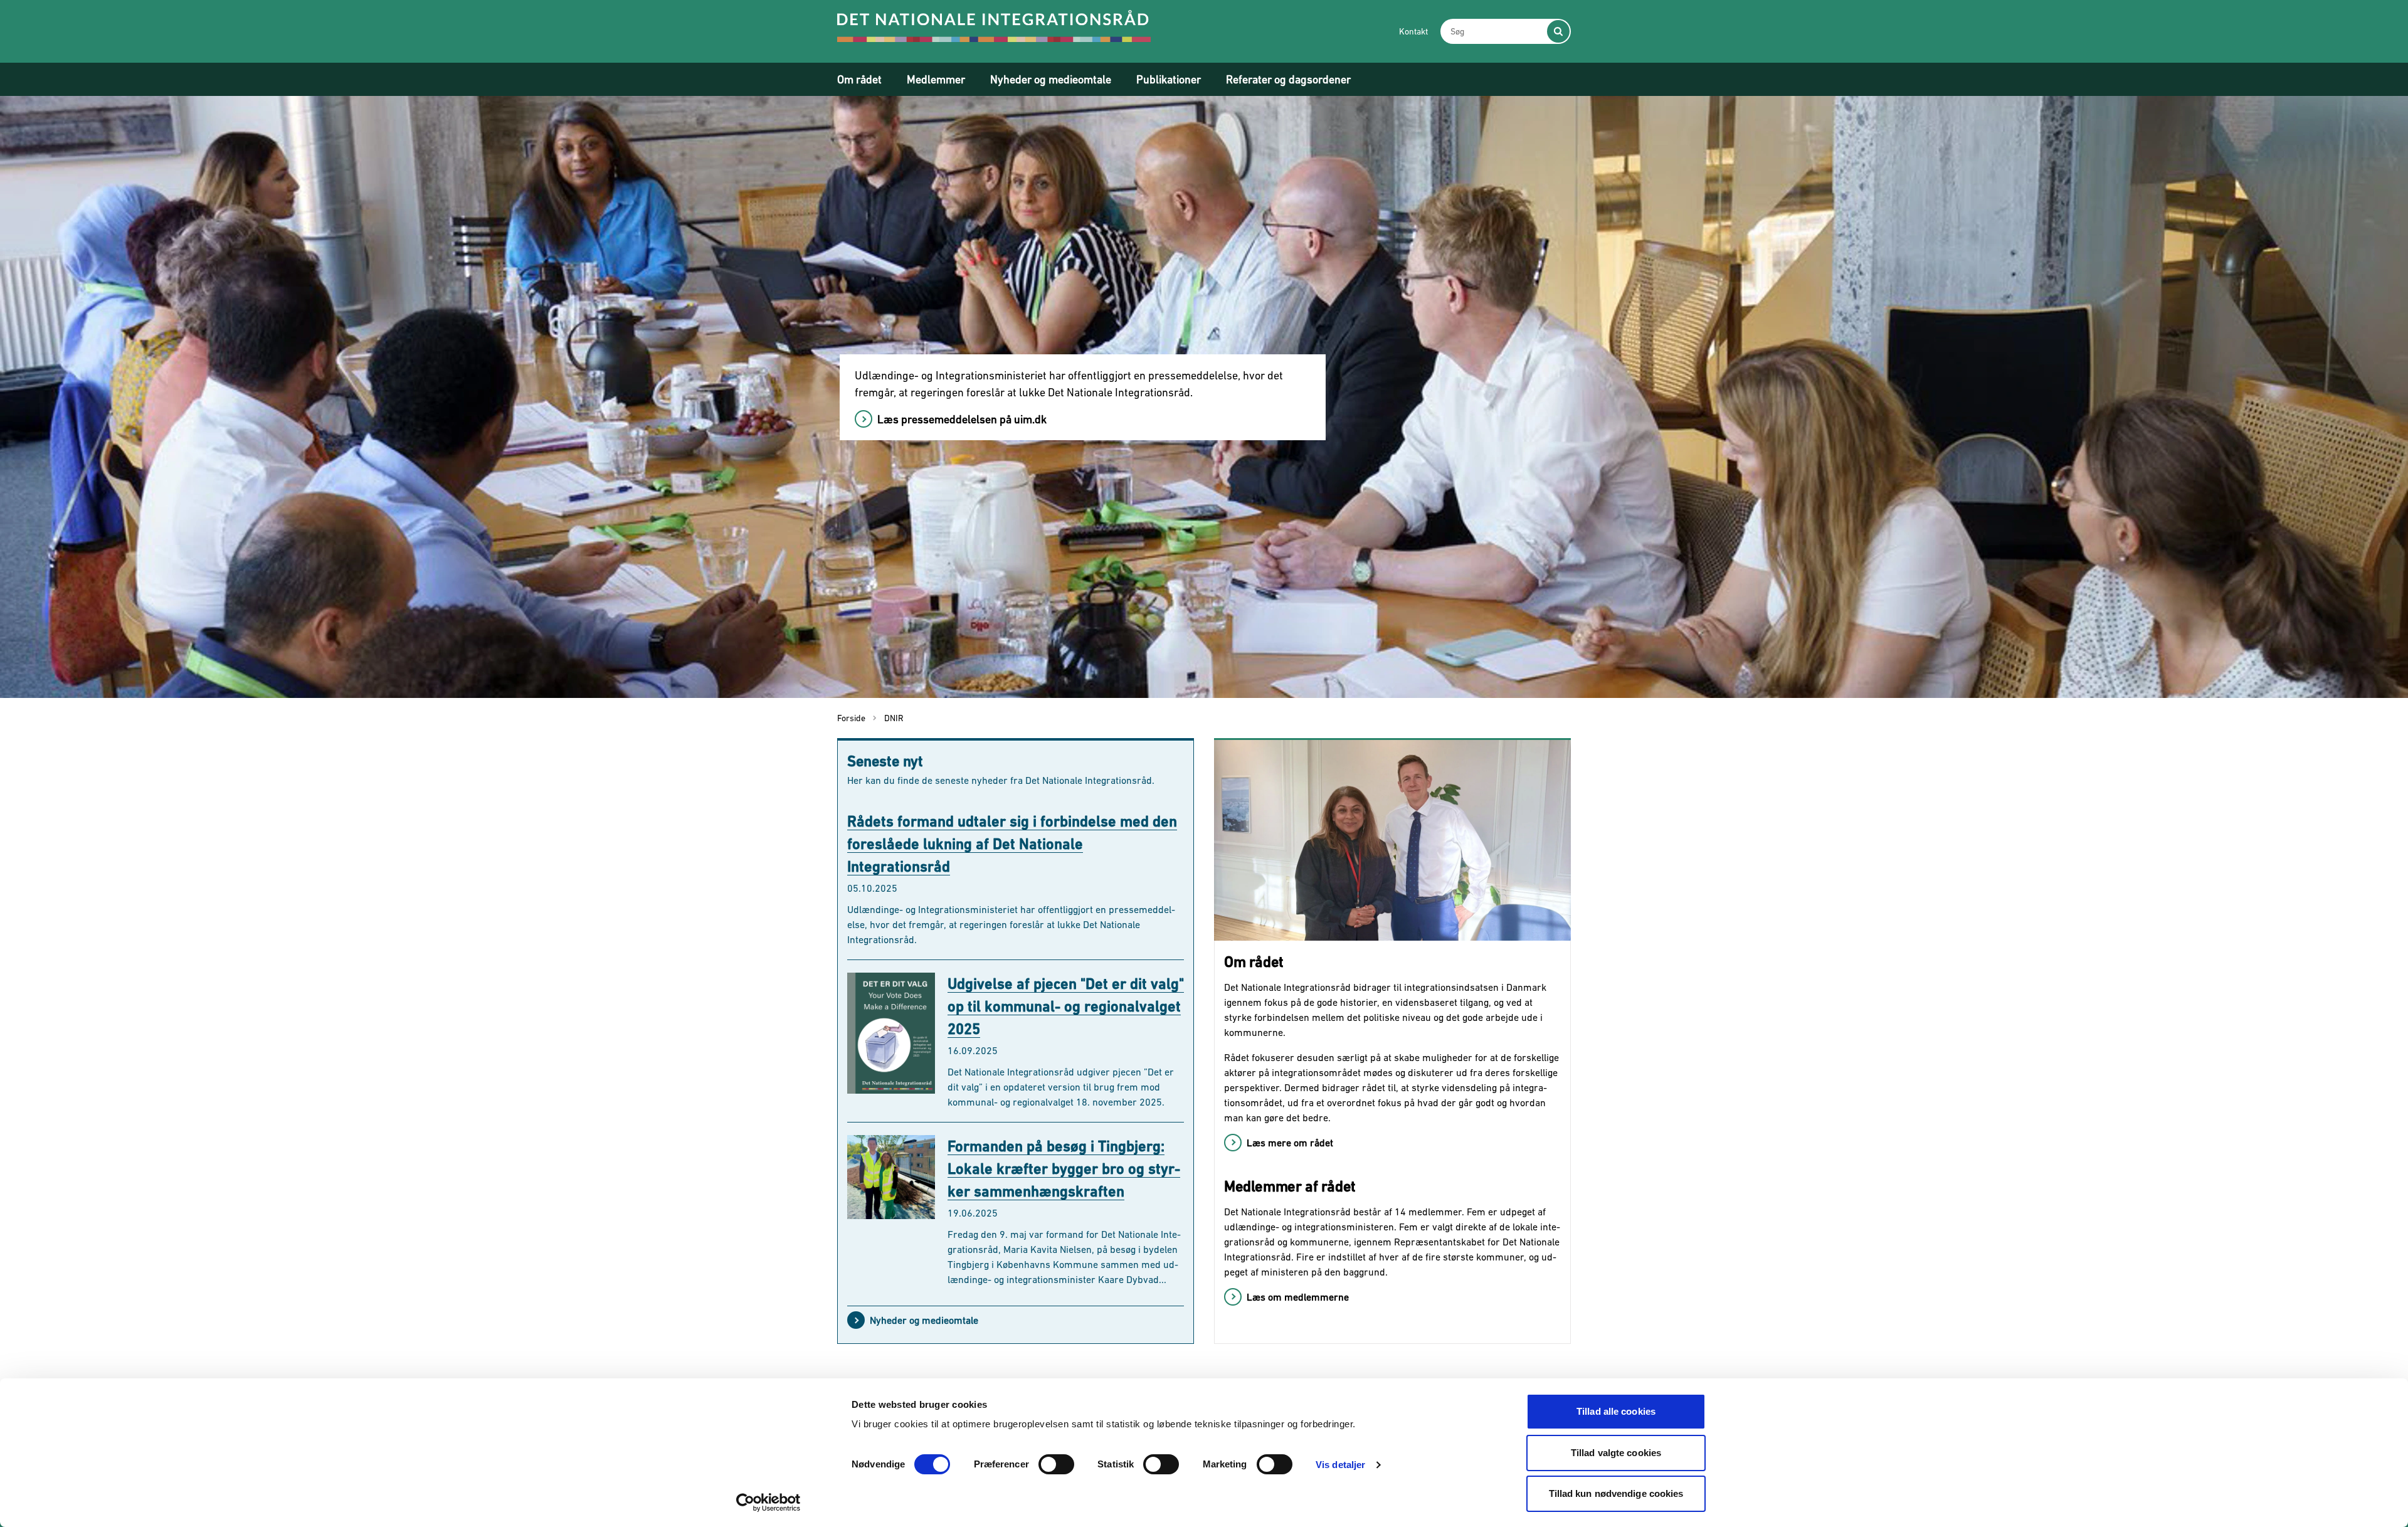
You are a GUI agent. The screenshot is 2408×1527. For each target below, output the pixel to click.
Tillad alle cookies (1616, 1411)
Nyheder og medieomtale (1051, 79)
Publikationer (1169, 79)
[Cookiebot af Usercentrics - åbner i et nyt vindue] (768, 1503)
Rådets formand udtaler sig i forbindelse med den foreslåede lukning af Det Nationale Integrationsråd (1012, 844)
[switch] (1056, 1464)
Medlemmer (936, 79)
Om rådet (859, 79)
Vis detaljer (1340, 1465)
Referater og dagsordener (1288, 79)
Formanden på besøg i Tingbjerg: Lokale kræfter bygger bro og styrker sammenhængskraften (1064, 1169)
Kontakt (1413, 31)
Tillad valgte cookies (1616, 1453)
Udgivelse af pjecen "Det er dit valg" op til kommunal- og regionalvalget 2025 (1066, 1006)
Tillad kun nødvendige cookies (1616, 1493)
